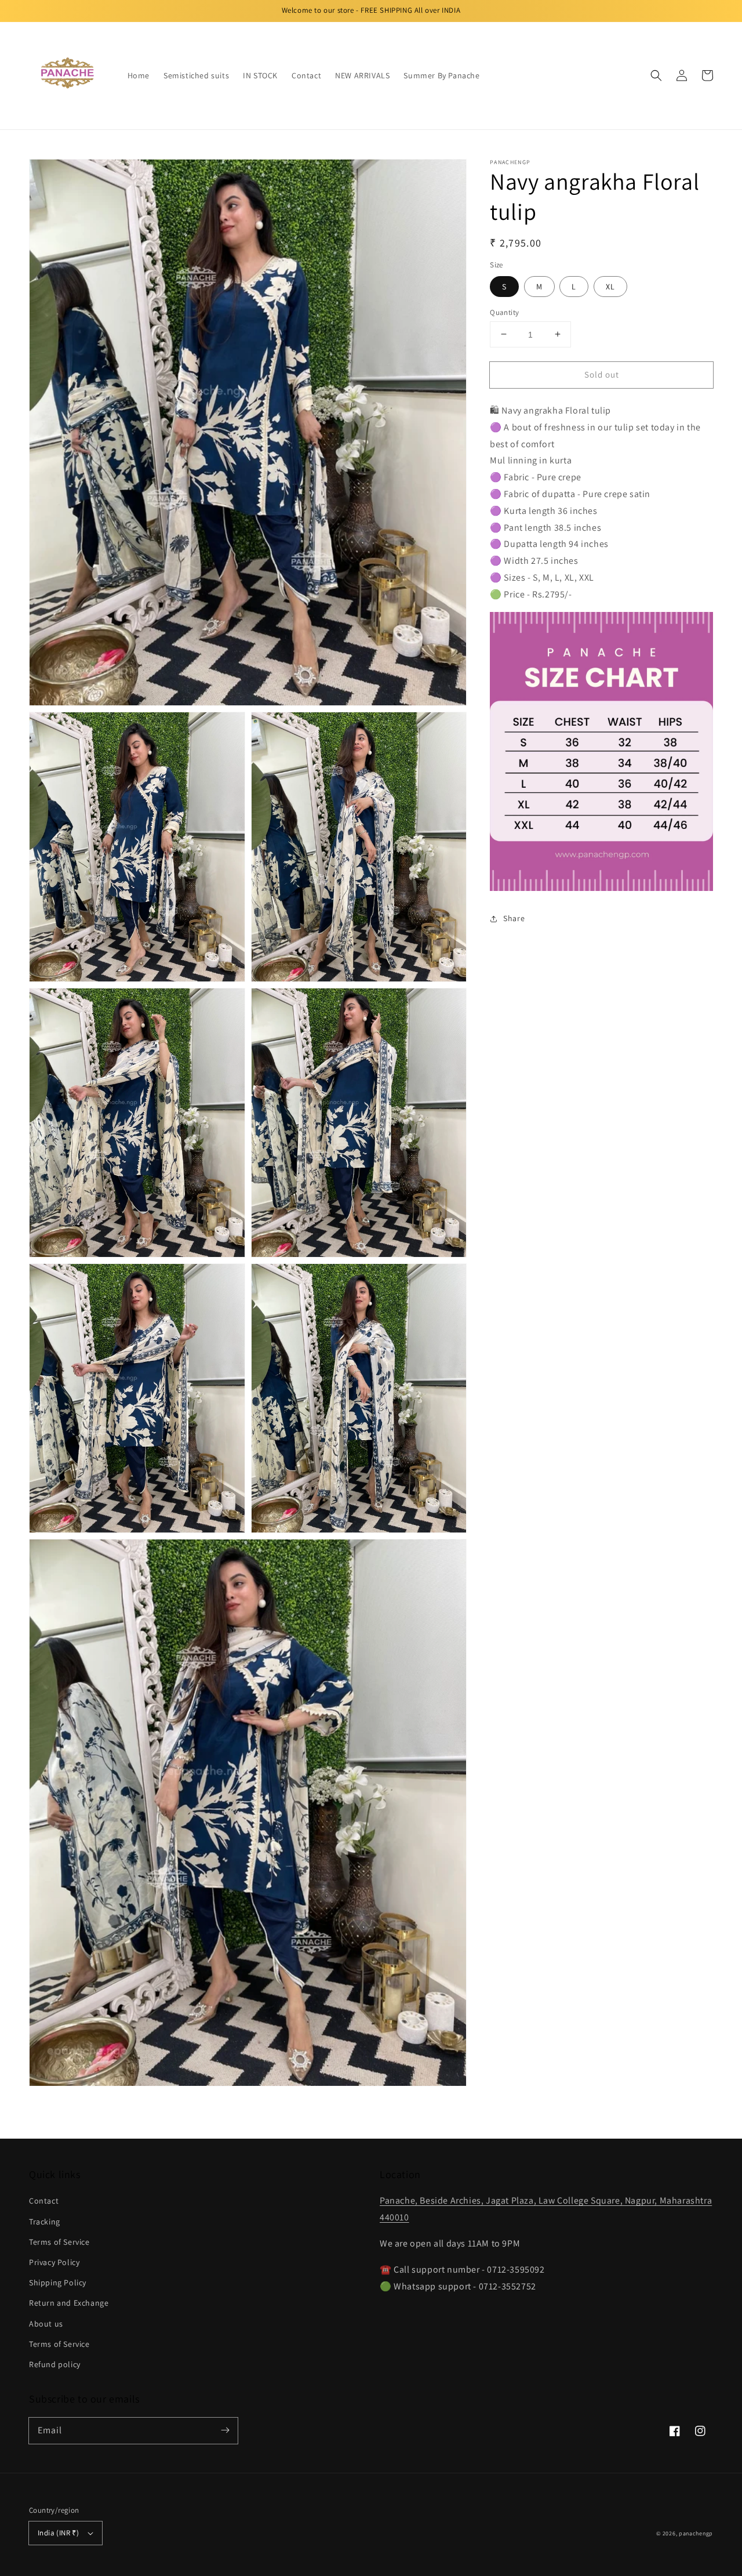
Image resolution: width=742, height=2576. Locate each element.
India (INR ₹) (58, 2533)
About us (46, 2324)
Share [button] (514, 918)
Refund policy (55, 2364)
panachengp (696, 2533)
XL (610, 286)
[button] (656, 75)
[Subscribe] (225, 2430)
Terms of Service (59, 2242)
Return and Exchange (69, 2303)
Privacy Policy (54, 2262)
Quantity (504, 312)
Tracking (45, 2222)
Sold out (602, 374)
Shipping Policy (58, 2282)
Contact (44, 2201)
